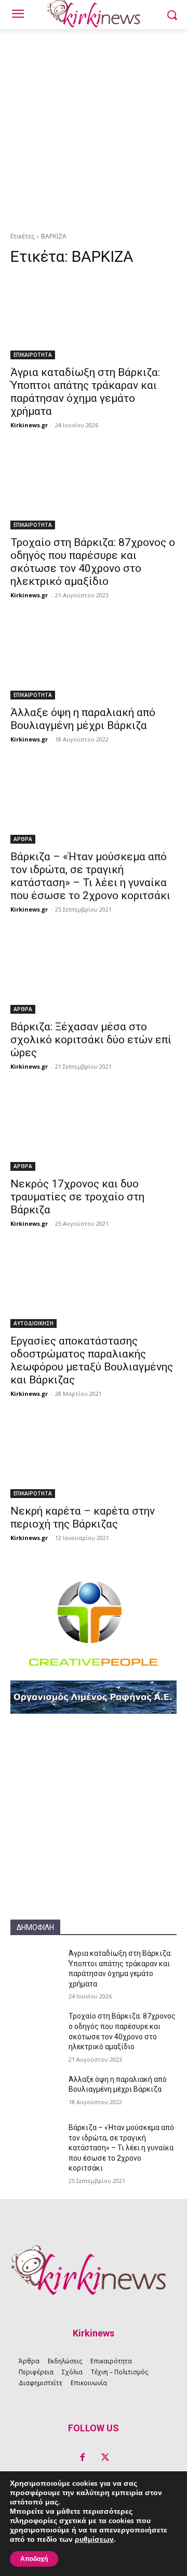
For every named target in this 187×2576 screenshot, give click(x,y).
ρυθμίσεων (94, 2540)
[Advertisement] (94, 128)
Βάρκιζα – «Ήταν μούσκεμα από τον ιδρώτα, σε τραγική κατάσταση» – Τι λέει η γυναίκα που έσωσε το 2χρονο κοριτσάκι (90, 876)
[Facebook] (82, 2458)
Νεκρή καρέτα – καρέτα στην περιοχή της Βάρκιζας (83, 1517)
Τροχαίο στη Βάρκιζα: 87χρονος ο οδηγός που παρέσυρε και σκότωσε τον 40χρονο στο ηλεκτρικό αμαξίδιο (93, 562)
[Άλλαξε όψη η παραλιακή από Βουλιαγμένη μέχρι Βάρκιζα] (94, 658)
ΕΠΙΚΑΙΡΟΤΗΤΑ (33, 355)
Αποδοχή (34, 2559)
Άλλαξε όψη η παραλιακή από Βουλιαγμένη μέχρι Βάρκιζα (83, 719)
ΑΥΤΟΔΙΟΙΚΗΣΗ (34, 1323)
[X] (105, 2458)
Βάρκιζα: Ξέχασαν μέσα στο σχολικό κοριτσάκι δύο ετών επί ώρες (91, 1040)
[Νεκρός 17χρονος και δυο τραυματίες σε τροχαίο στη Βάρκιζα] (94, 1129)
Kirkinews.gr (29, 425)
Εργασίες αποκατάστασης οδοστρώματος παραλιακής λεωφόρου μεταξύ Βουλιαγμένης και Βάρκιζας (92, 1360)
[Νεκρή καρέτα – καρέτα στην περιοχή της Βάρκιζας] (94, 1457)
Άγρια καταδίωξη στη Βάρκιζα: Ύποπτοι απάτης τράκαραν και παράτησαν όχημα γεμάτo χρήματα (85, 392)
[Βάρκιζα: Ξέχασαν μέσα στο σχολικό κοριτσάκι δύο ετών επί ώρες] (94, 972)
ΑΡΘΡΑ (23, 839)
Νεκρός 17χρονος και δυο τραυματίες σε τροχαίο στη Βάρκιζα (77, 1197)
